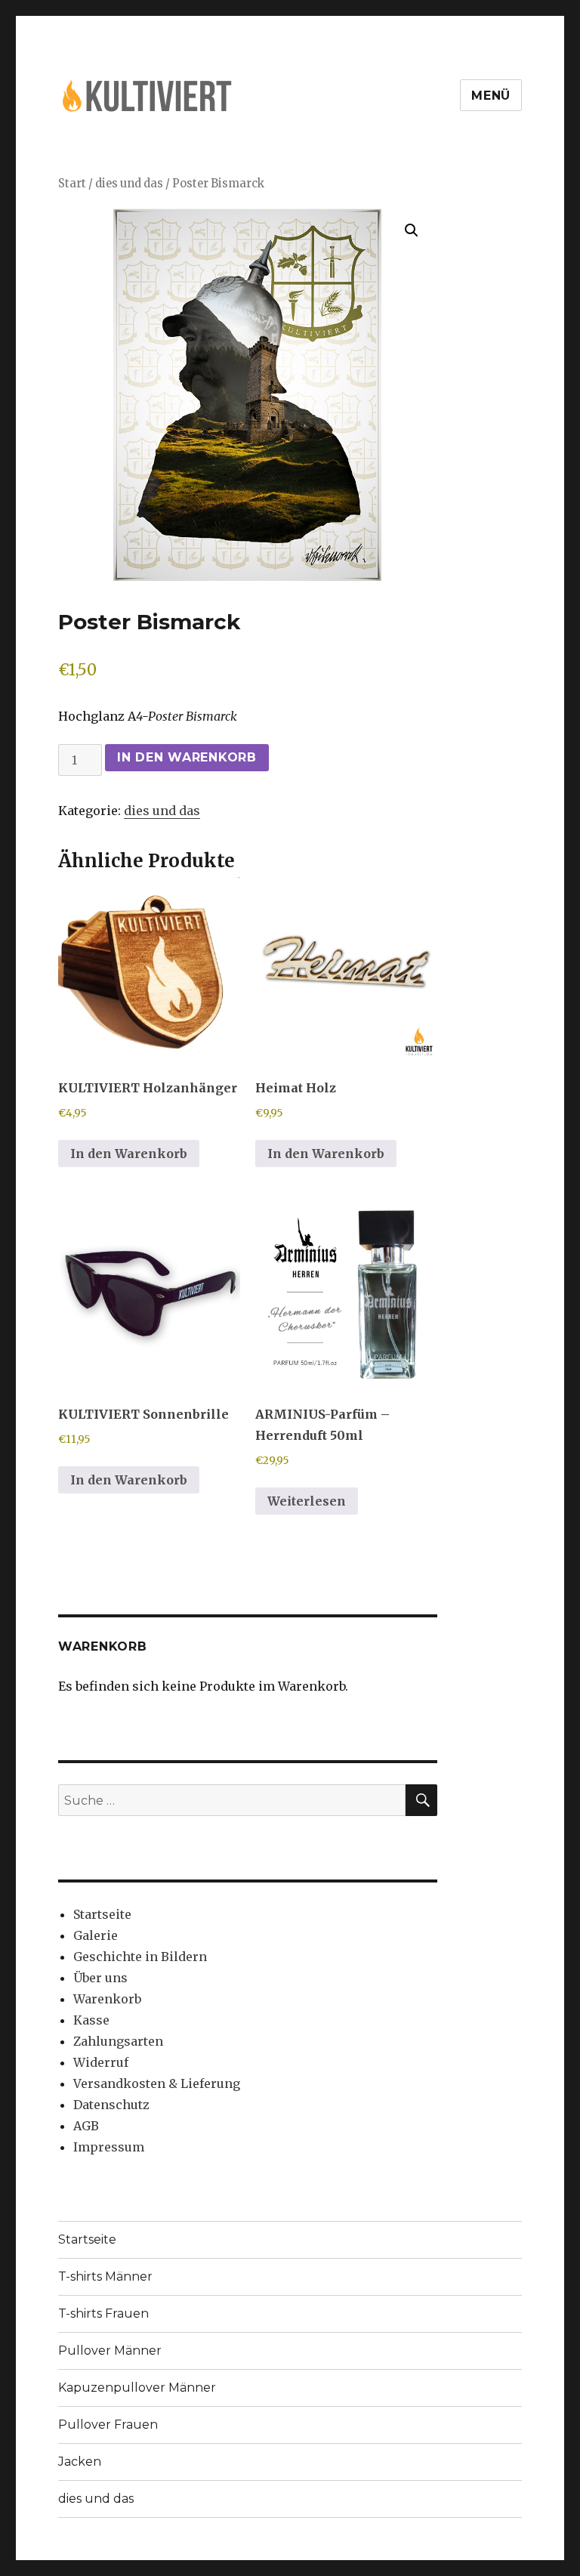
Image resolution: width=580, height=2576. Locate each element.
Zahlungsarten (118, 2041)
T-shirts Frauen (103, 2313)
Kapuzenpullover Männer (137, 2388)
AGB (86, 2126)
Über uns (100, 1978)
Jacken (80, 2462)
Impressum (109, 2147)
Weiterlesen (307, 1501)
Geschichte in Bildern (140, 1957)
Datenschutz (111, 2105)
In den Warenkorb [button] (129, 1154)
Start (72, 184)
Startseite (102, 1914)
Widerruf (101, 2062)
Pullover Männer (110, 2351)
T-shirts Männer (105, 2276)
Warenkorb (107, 1999)
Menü (491, 96)
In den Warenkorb (187, 757)
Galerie (96, 1935)
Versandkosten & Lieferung (157, 2083)
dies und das (129, 184)
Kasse (91, 2020)
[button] (412, 230)
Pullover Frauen (108, 2425)
